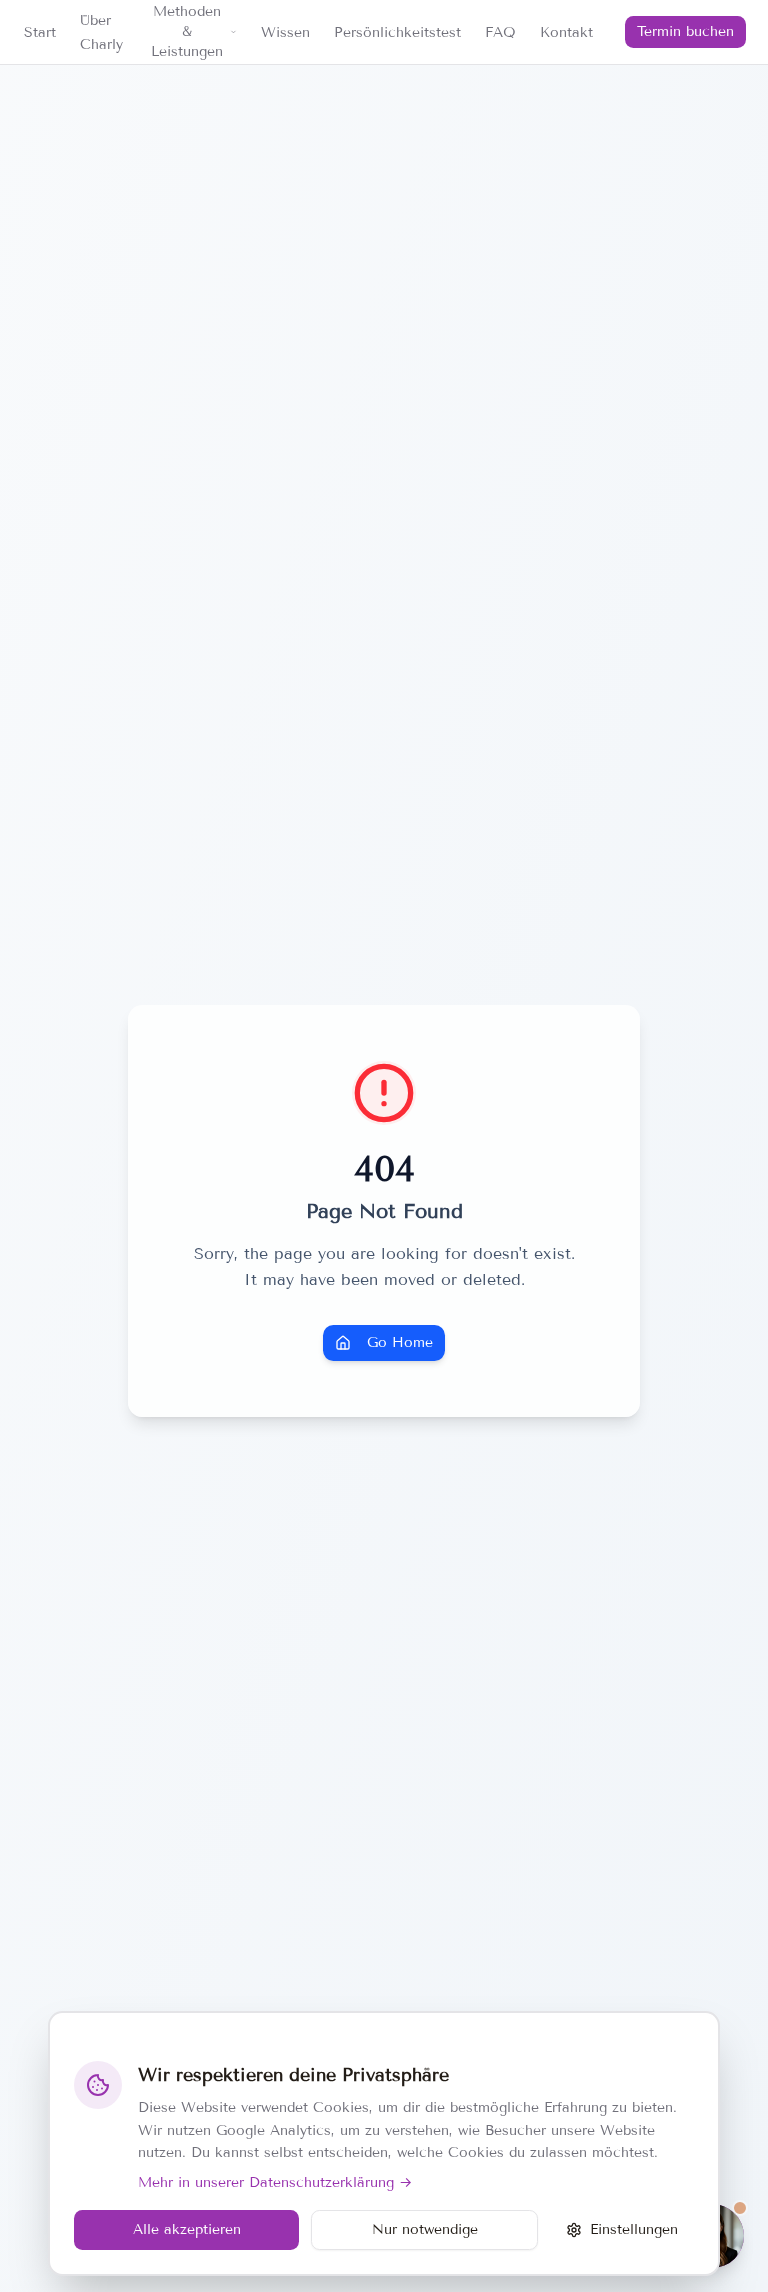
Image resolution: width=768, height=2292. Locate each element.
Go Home (400, 1342)
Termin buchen (685, 31)
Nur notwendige (425, 2229)
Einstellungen (634, 2229)
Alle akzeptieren (187, 2229)
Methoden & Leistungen (187, 31)
